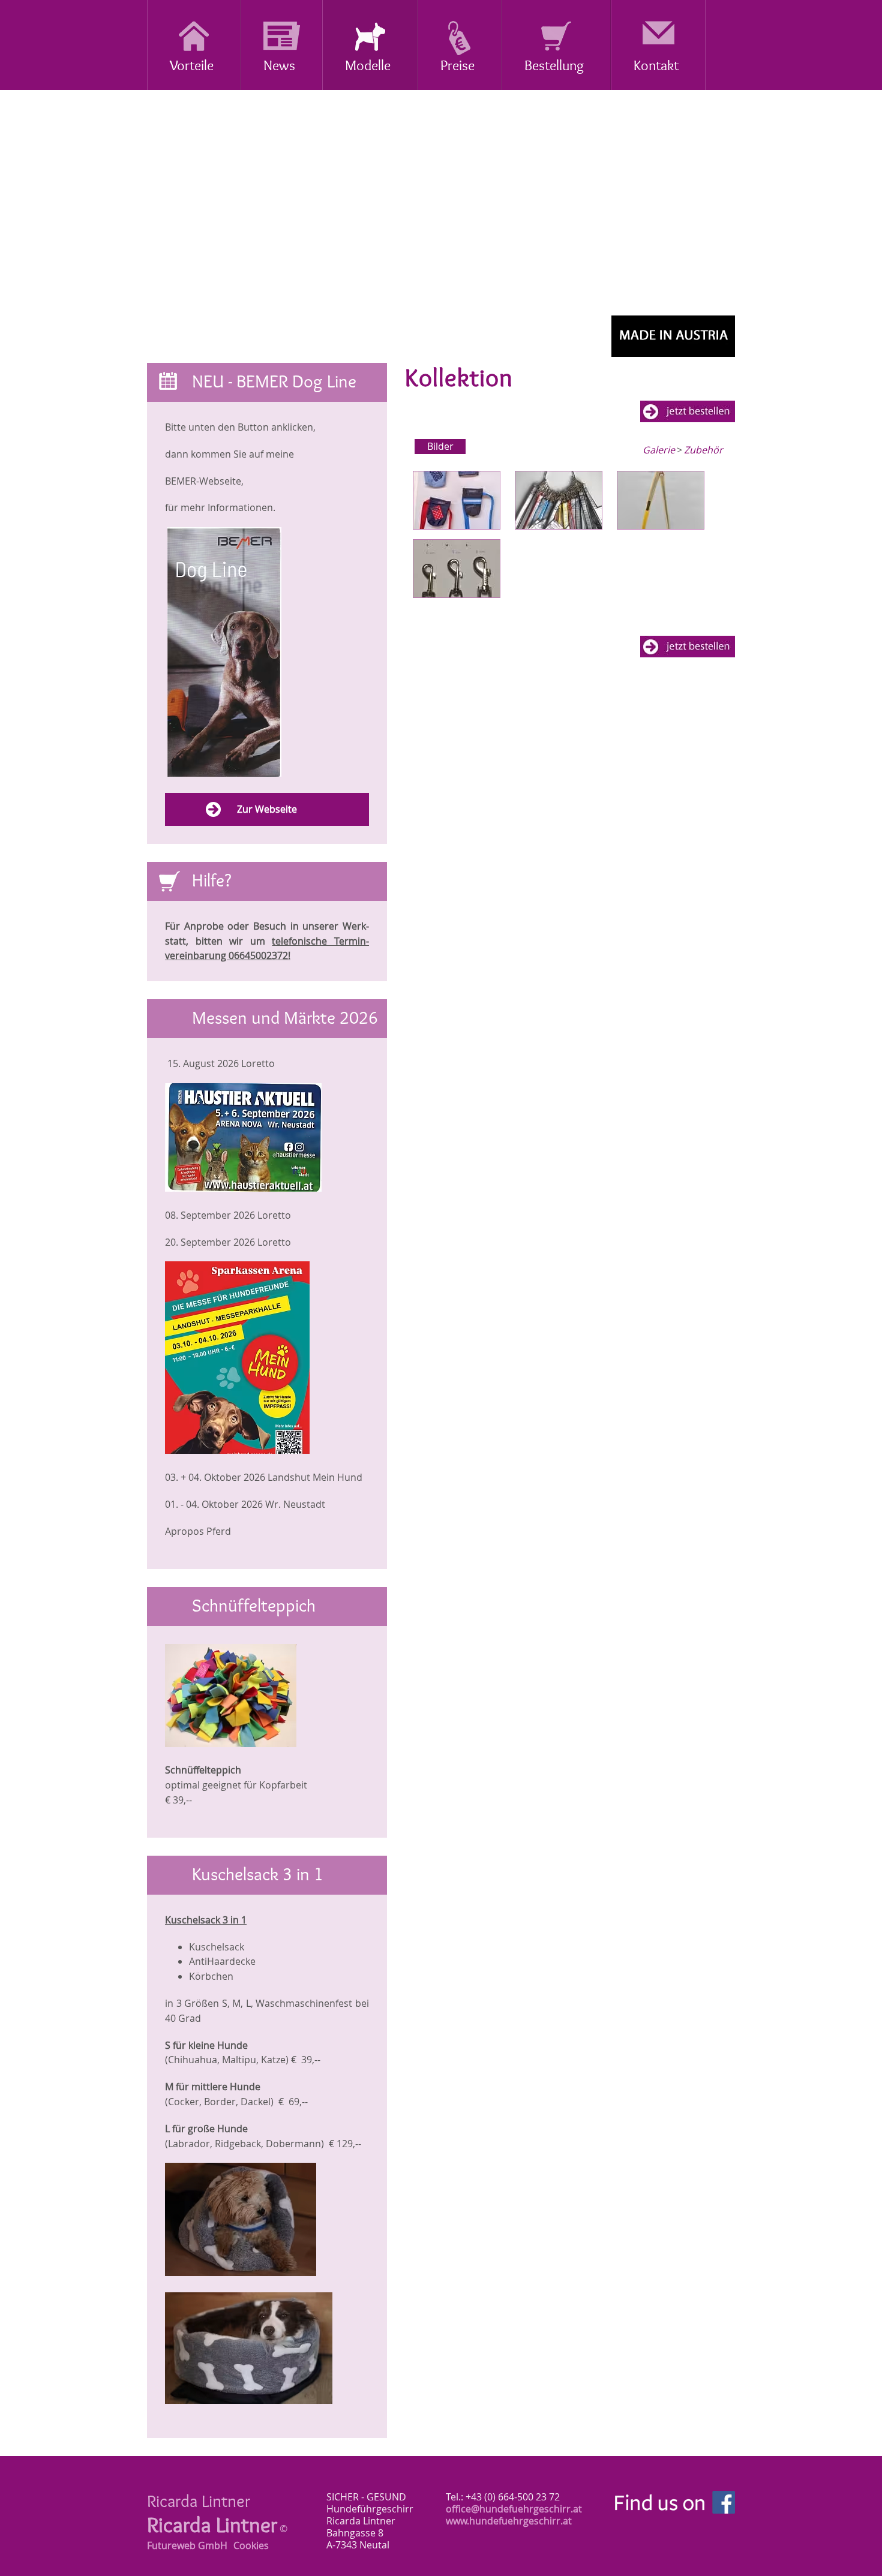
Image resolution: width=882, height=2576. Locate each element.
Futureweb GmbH (187, 2545)
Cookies (251, 2545)
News (279, 66)
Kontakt (656, 66)
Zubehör (703, 450)
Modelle (368, 66)
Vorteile (192, 66)
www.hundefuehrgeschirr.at (509, 2521)
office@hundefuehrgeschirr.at (514, 2509)
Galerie (659, 450)
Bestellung (554, 66)
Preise (457, 66)
